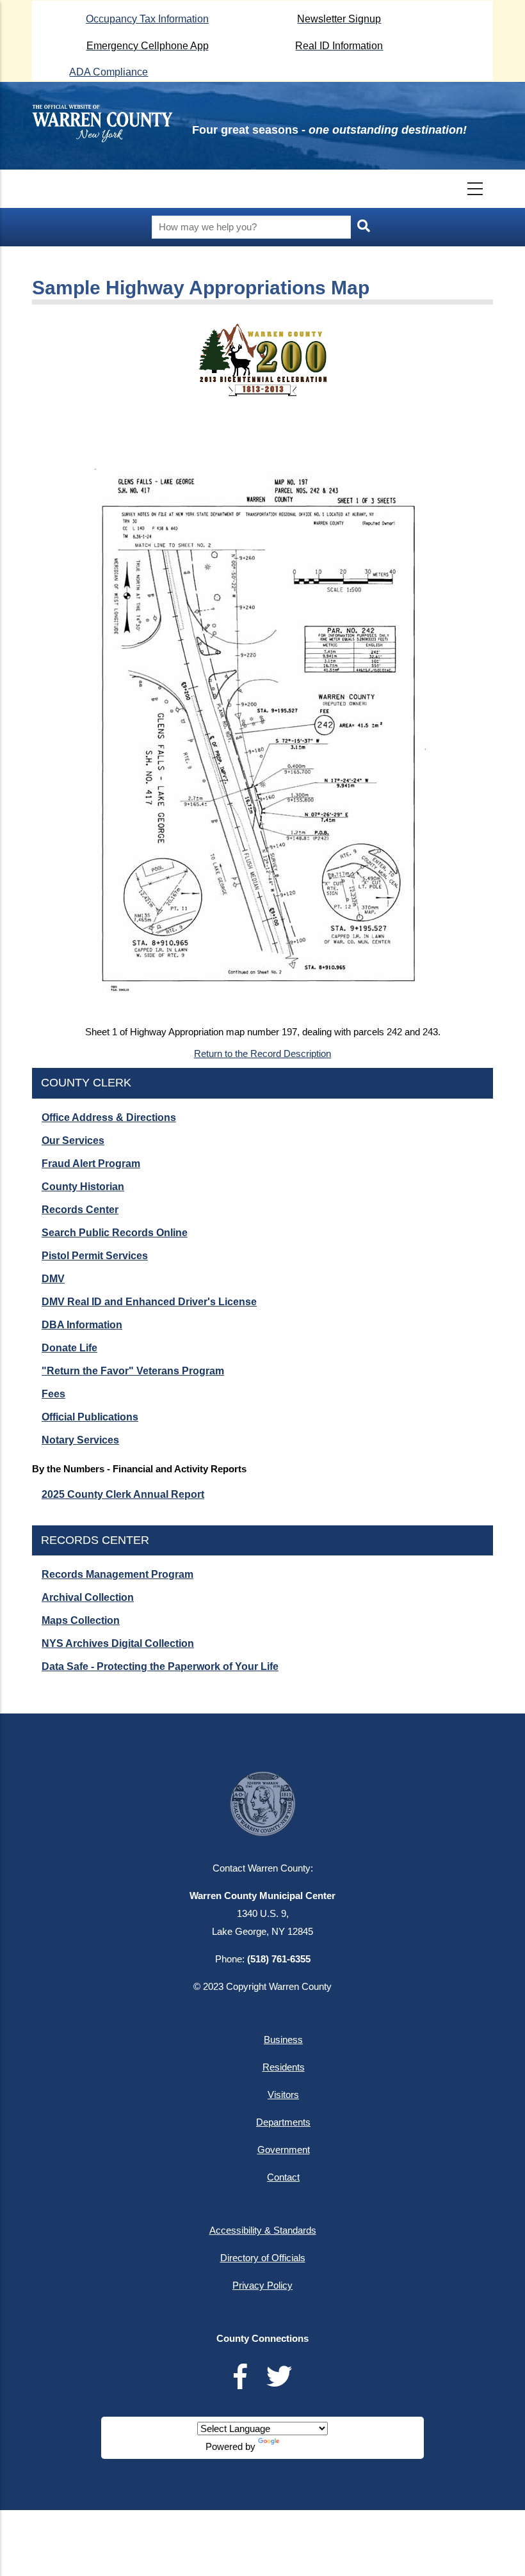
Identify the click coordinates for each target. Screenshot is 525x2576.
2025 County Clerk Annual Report (123, 1494)
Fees (53, 1394)
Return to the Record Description (262, 1053)
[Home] (102, 123)
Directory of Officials (263, 2258)
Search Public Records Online (115, 1233)
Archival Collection (88, 1597)
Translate (301, 2446)
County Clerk (86, 1083)
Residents (284, 2067)
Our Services (73, 1141)
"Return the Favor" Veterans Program (133, 1371)
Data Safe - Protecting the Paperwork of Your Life (160, 1666)
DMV (53, 1279)
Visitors (283, 2095)
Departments (283, 2122)
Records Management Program (117, 1574)
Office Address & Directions (109, 1117)
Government (284, 2150)
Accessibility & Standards (263, 2230)
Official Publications (90, 1417)
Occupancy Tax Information (147, 19)
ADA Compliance (109, 72)
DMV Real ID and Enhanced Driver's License (149, 1302)
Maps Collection (81, 1620)
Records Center (80, 1210)
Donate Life (69, 1348)
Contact (283, 2177)
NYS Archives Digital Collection (118, 1643)
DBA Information (82, 1325)
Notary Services (80, 1440)
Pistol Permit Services (95, 1256)
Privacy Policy (262, 2285)
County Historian (83, 1187)
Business (283, 2039)
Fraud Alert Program (91, 1164)
